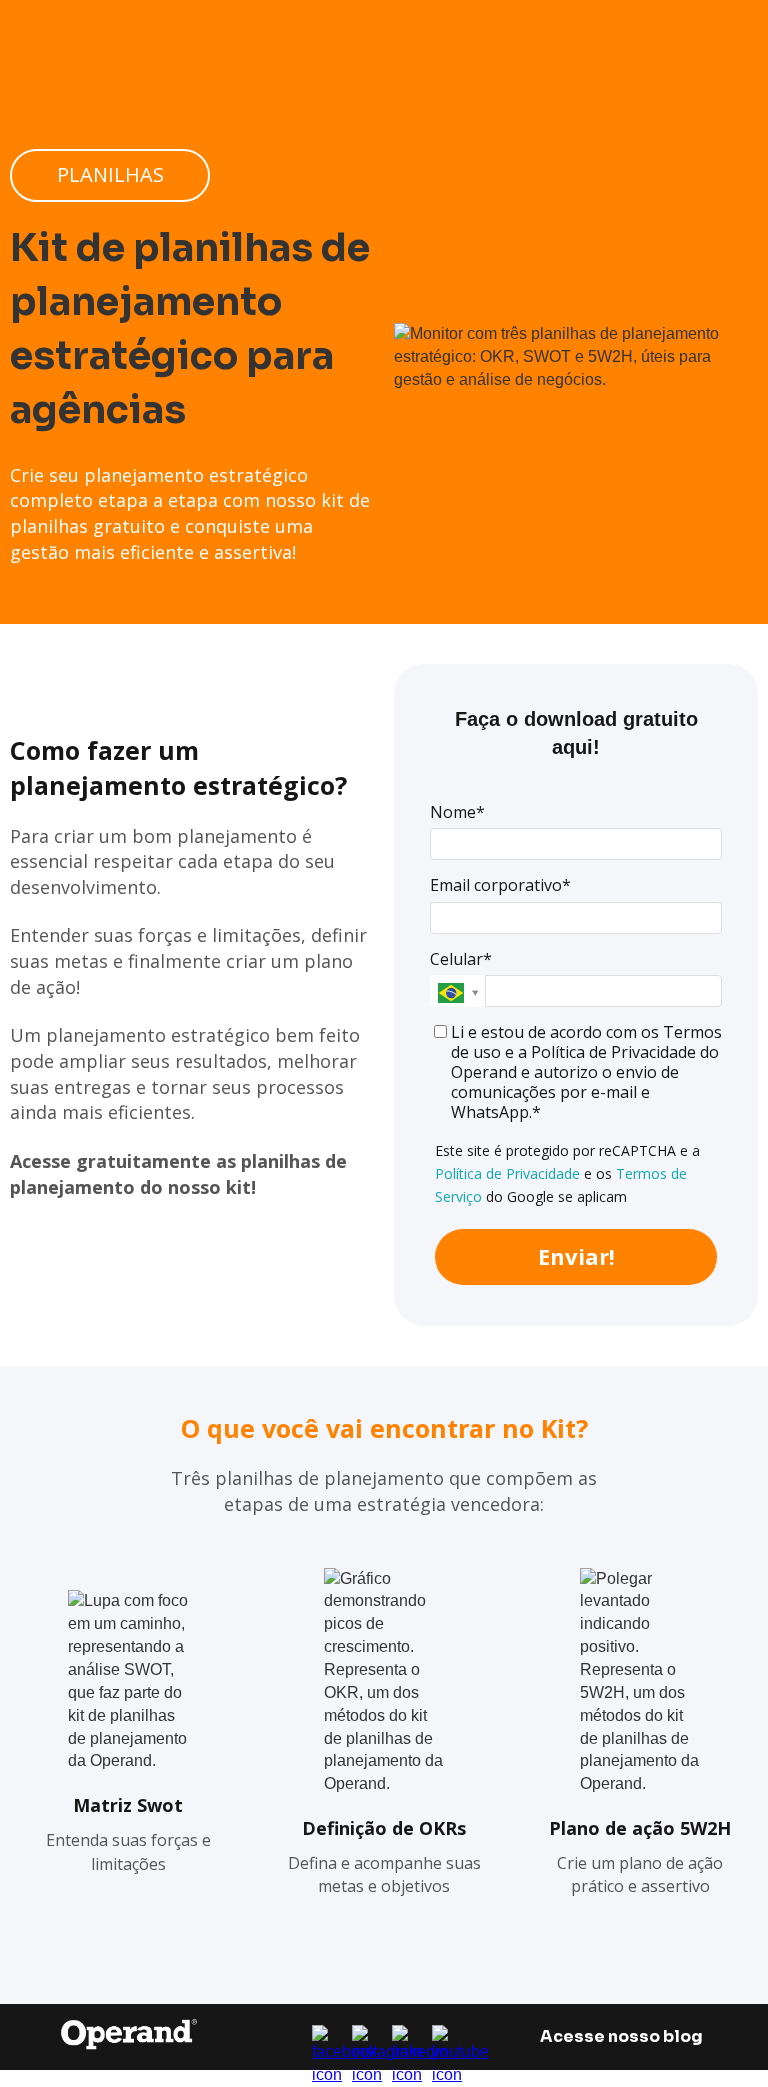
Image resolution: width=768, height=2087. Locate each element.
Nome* (457, 812)
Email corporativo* (500, 885)
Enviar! (576, 1256)
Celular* (461, 959)
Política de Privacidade (507, 1173)
